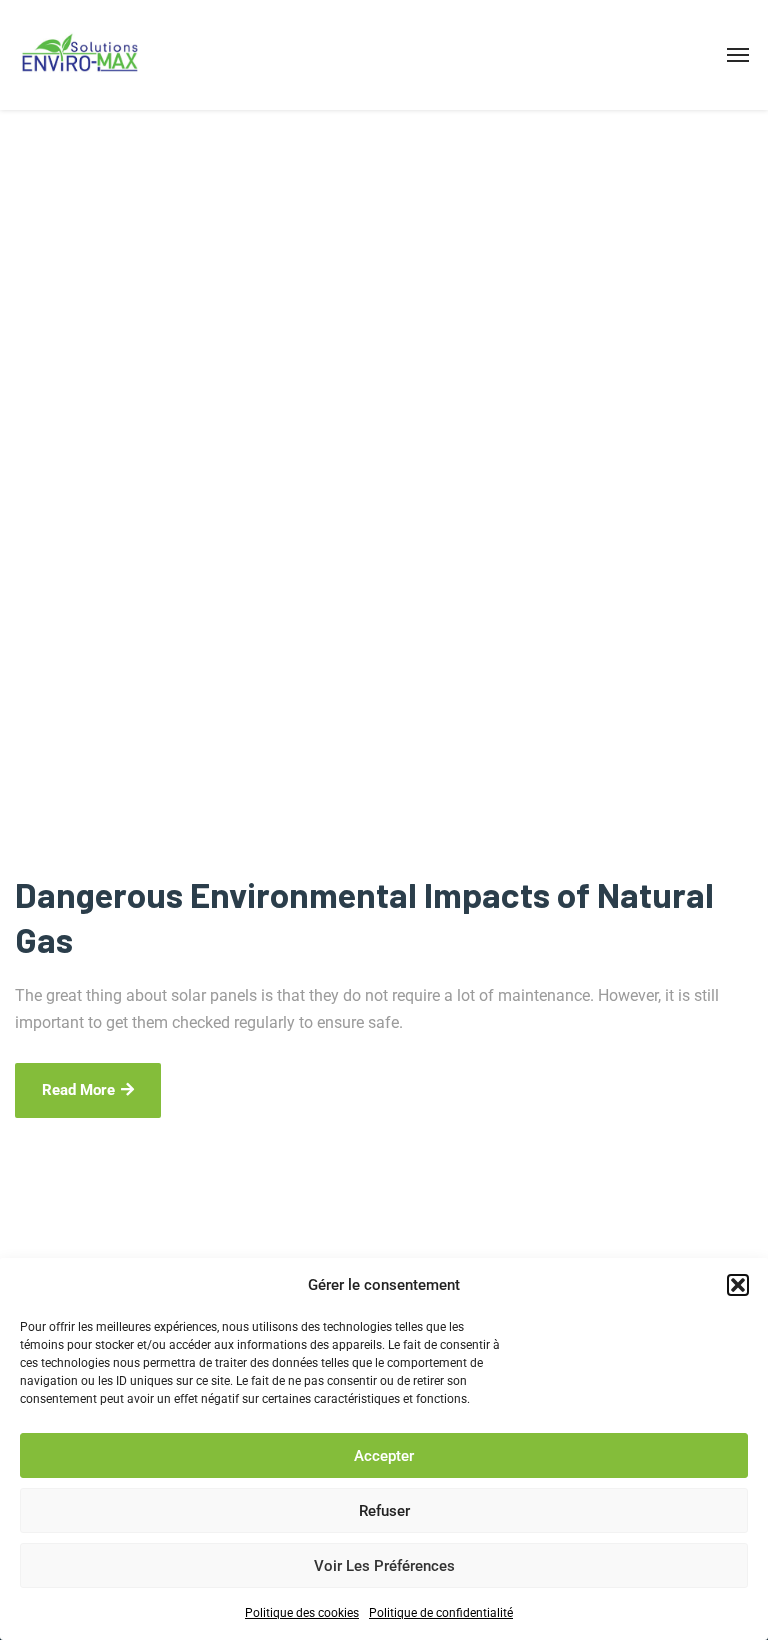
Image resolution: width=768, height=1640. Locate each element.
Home (33, 619)
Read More (78, 1090)
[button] (738, 1285)
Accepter (384, 1456)
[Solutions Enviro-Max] (80, 55)
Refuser (384, 1511)
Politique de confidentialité (441, 1613)
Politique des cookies (302, 1613)
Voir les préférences (384, 1566)
